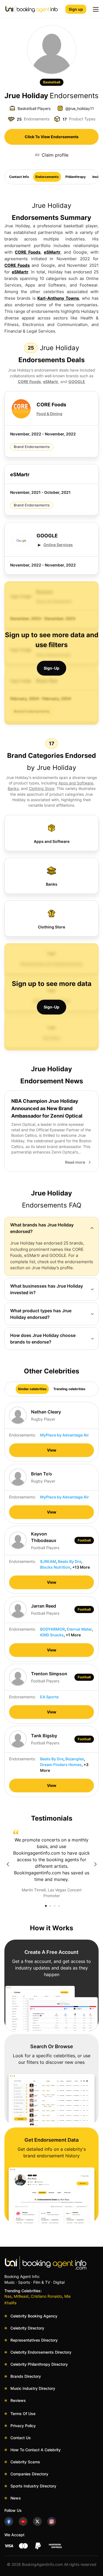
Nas (8, 2296)
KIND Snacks (52, 1635)
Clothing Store (42, 788)
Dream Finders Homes (61, 1765)
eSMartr (52, 252)
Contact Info (19, 177)
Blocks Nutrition (55, 1567)
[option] (51, 1864)
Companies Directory (29, 2474)
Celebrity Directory (27, 2328)
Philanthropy (76, 177)
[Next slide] (95, 1864)
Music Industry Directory (33, 2388)
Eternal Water (79, 1629)
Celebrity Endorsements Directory (41, 2352)
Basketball (52, 82)
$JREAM (48, 1561)
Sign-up (51, 668)
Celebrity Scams (25, 2462)
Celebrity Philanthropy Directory (39, 2364)
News (16, 2498)
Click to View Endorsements (52, 137)
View (52, 1450)
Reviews (18, 2400)
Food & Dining (49, 414)
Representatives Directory (34, 2340)
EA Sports (49, 1697)
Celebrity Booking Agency (34, 2316)
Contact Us (21, 2438)
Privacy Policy (23, 2426)
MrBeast (21, 2296)
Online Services (58, 545)
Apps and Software (76, 783)
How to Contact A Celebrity (36, 2450)
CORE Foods (28, 252)
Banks (13, 788)
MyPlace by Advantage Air (65, 1435)
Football (84, 1540)
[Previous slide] (8, 1864)
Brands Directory (26, 2376)
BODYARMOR (52, 1629)
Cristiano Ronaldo (46, 2296)
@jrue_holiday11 (80, 108)
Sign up (76, 9)
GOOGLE (77, 382)
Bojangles (75, 1759)
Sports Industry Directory (33, 2486)
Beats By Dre (70, 1561)
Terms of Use (23, 2414)
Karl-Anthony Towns (58, 298)
